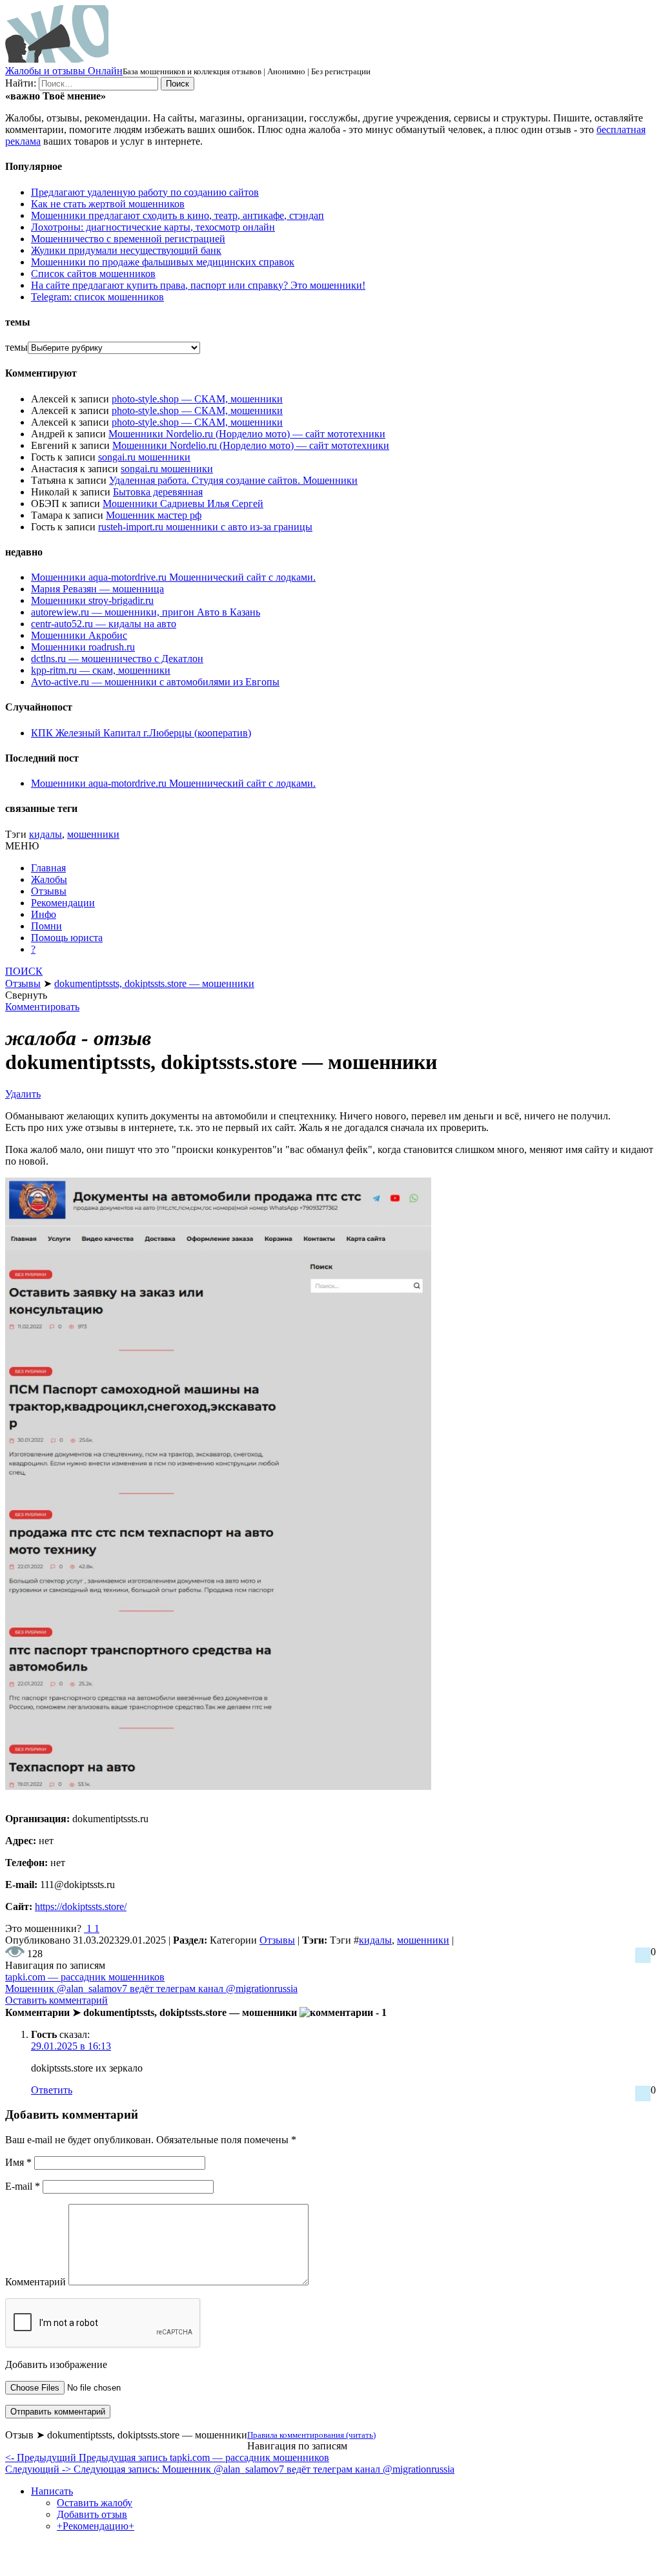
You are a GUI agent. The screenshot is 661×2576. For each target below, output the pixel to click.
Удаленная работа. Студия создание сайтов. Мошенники (233, 480)
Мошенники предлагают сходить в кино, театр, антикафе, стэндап (178, 215)
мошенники (93, 834)
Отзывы (49, 891)
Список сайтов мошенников (93, 274)
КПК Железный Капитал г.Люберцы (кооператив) (141, 733)
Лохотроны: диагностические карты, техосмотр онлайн (153, 227)
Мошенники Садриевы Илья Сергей (183, 504)
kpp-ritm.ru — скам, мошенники (101, 670)
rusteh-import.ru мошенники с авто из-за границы (205, 527)
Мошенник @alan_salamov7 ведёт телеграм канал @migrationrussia (151, 1989)
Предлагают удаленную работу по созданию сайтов (145, 192)
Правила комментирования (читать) (311, 2435)
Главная (48, 868)
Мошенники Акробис (79, 635)
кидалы (46, 834)
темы (16, 347)
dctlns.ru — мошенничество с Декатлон (117, 659)
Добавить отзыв (92, 2514)
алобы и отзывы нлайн (64, 71)
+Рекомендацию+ (96, 2526)
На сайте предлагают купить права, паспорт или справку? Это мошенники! (198, 285)
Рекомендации (63, 903)
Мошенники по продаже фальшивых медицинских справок (163, 262)
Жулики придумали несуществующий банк (126, 250)
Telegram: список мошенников (97, 297)
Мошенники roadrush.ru (83, 647)
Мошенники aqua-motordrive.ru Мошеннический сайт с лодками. (173, 577)
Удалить (23, 1094)
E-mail (23, 2186)
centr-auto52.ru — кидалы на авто (104, 624)
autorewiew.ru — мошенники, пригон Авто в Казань (146, 612)
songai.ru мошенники (144, 457)
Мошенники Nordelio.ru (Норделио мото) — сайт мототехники (247, 434)
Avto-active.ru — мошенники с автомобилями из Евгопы (155, 682)
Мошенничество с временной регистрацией (128, 239)
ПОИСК (24, 971)
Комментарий (36, 2282)
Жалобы (49, 879)
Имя (18, 2162)
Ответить (52, 2090)
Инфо (44, 914)
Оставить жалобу (95, 2503)
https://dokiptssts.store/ (81, 1906)
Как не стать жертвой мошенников (108, 204)
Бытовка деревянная (158, 492)
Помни (46, 926)
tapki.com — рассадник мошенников (85, 1977)
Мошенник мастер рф (154, 515)
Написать (52, 2491)
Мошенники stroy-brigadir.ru (92, 600)
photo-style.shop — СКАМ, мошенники (197, 399)
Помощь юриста (67, 938)
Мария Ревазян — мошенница (97, 589)
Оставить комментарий (56, 2000)
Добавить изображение (56, 2364)
